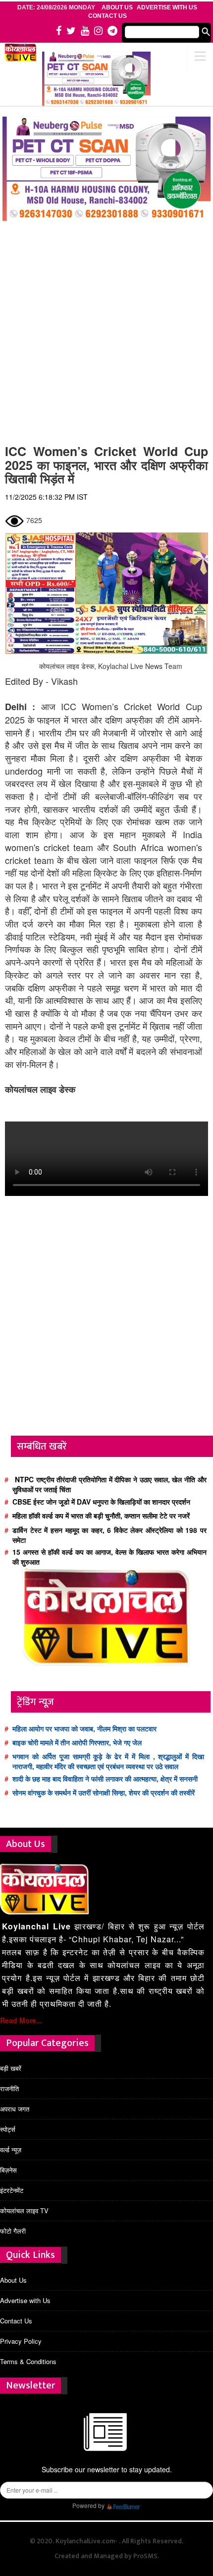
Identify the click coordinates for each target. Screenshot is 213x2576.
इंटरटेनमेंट (12, 2190)
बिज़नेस (8, 2170)
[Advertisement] (106, 328)
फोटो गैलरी (13, 2231)
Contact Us (107, 16)
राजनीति (9, 2088)
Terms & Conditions (28, 2361)
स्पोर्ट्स (8, 2129)
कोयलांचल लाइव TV (24, 2211)
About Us (13, 2280)
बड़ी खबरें (11, 2068)
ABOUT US (117, 7)
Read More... (21, 2020)
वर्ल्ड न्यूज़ (11, 2149)
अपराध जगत (15, 2109)
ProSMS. (146, 2556)
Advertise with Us (25, 2300)
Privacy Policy (21, 2341)
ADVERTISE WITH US (167, 7)
